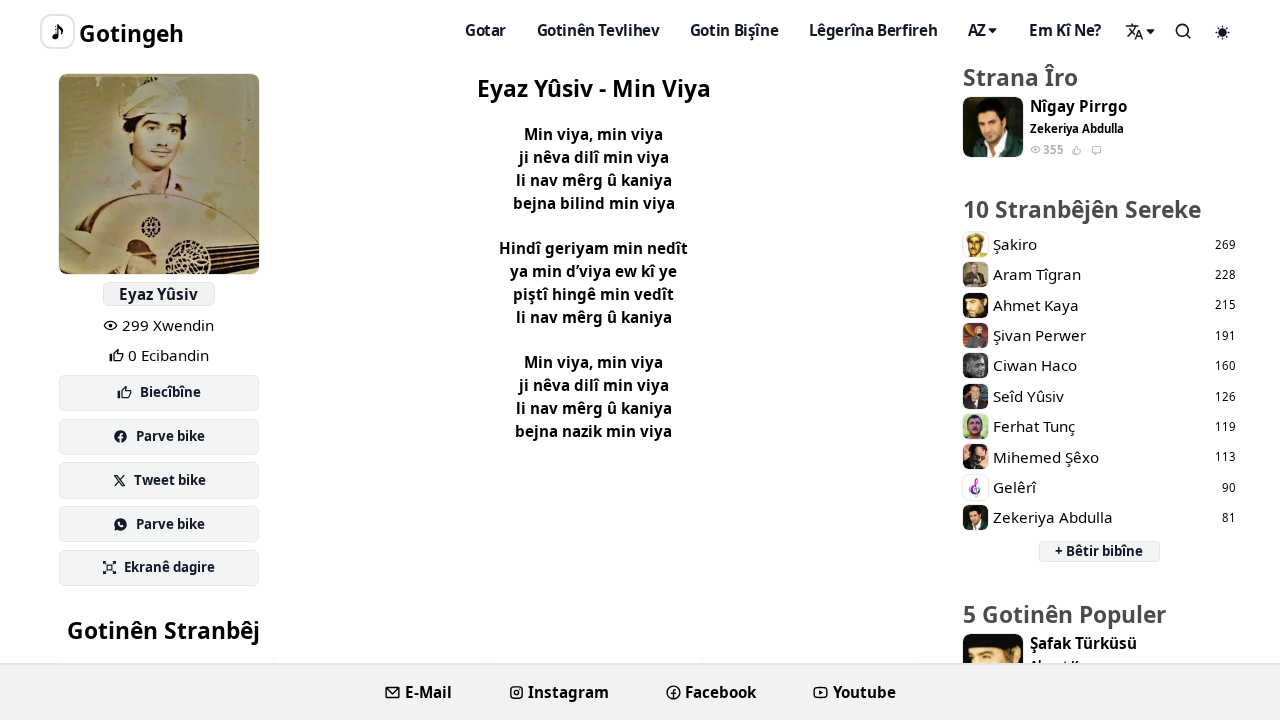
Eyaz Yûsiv (158, 294)
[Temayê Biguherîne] (1223, 32)
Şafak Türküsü (1083, 643)
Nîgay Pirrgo (1078, 106)
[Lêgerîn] (1141, 31)
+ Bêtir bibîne (1099, 551)
